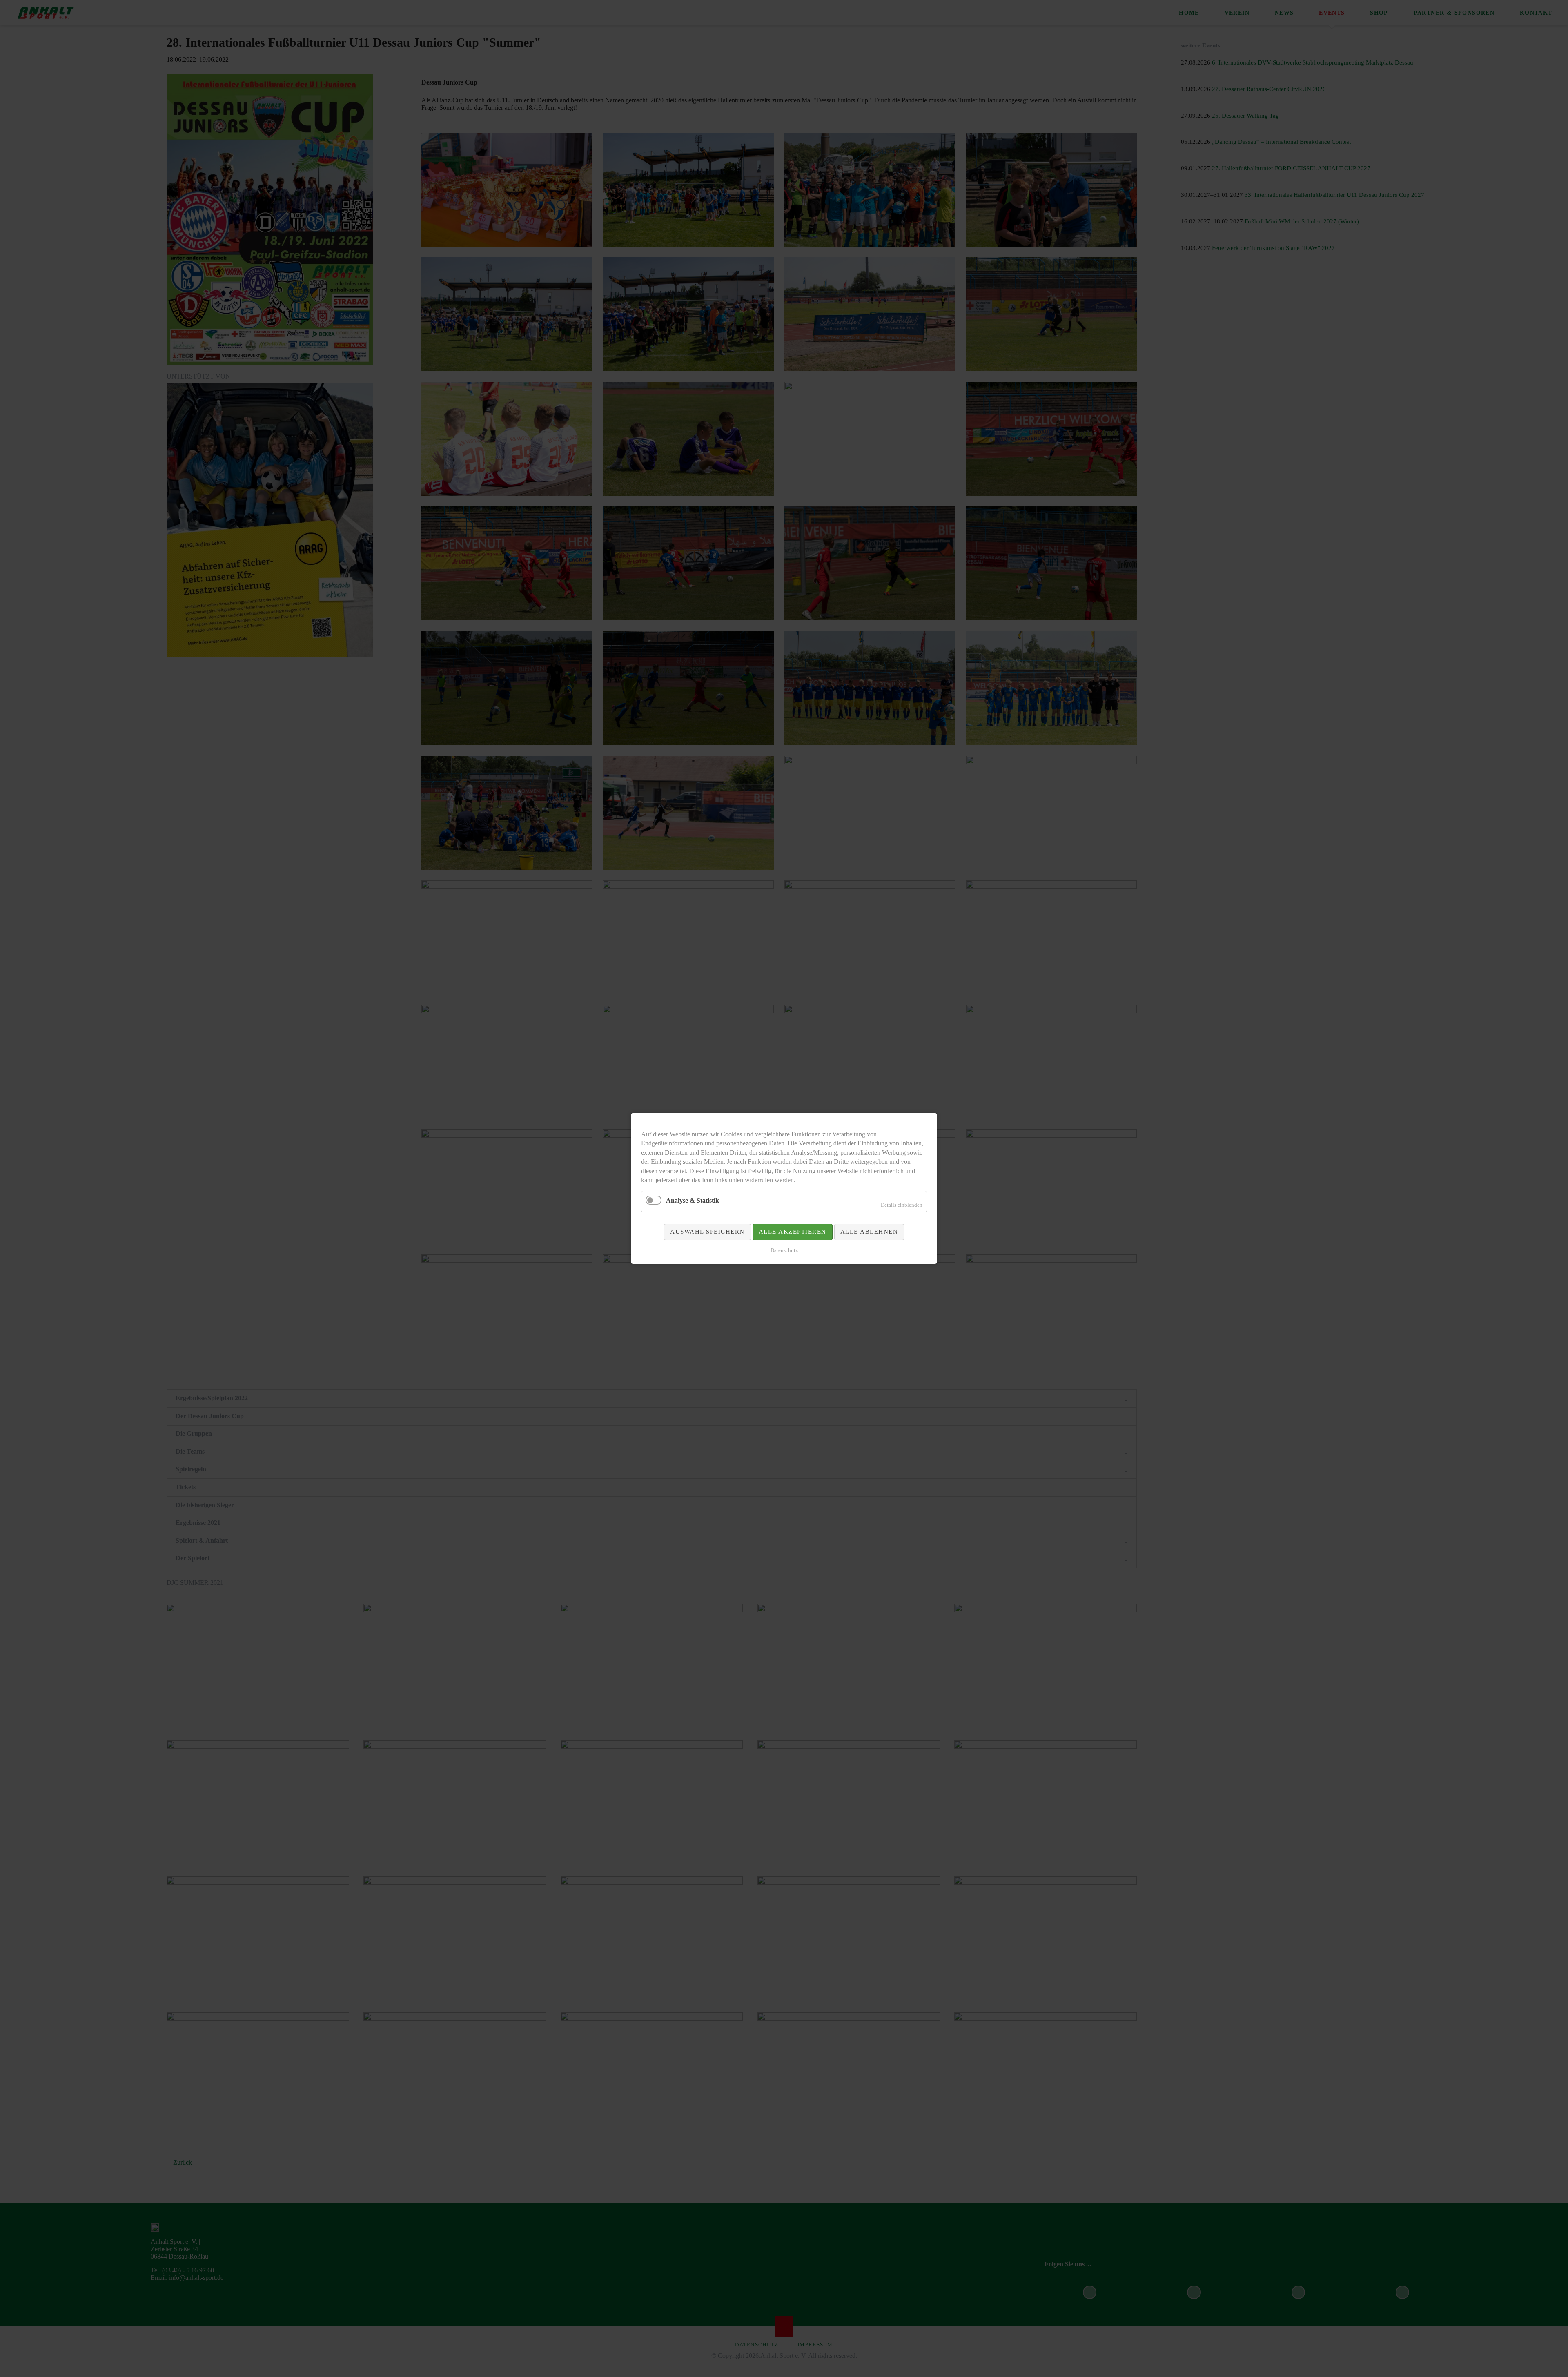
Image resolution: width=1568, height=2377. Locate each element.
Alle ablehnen (869, 1232)
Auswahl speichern (707, 1232)
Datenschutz (784, 1250)
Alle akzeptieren (793, 1232)
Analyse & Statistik (693, 1201)
